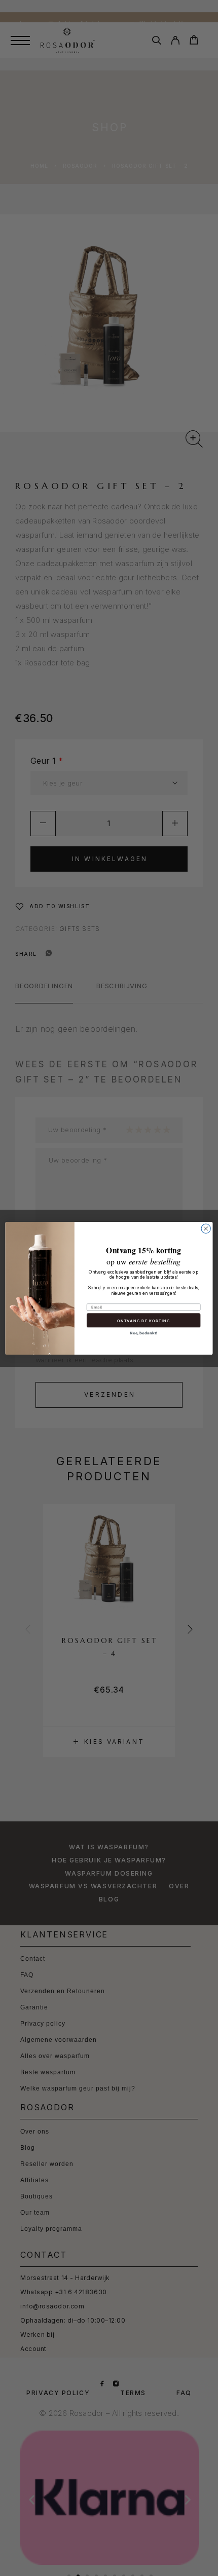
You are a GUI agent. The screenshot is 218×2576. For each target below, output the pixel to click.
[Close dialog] (206, 1228)
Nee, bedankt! (143, 1333)
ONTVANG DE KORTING (143, 1320)
